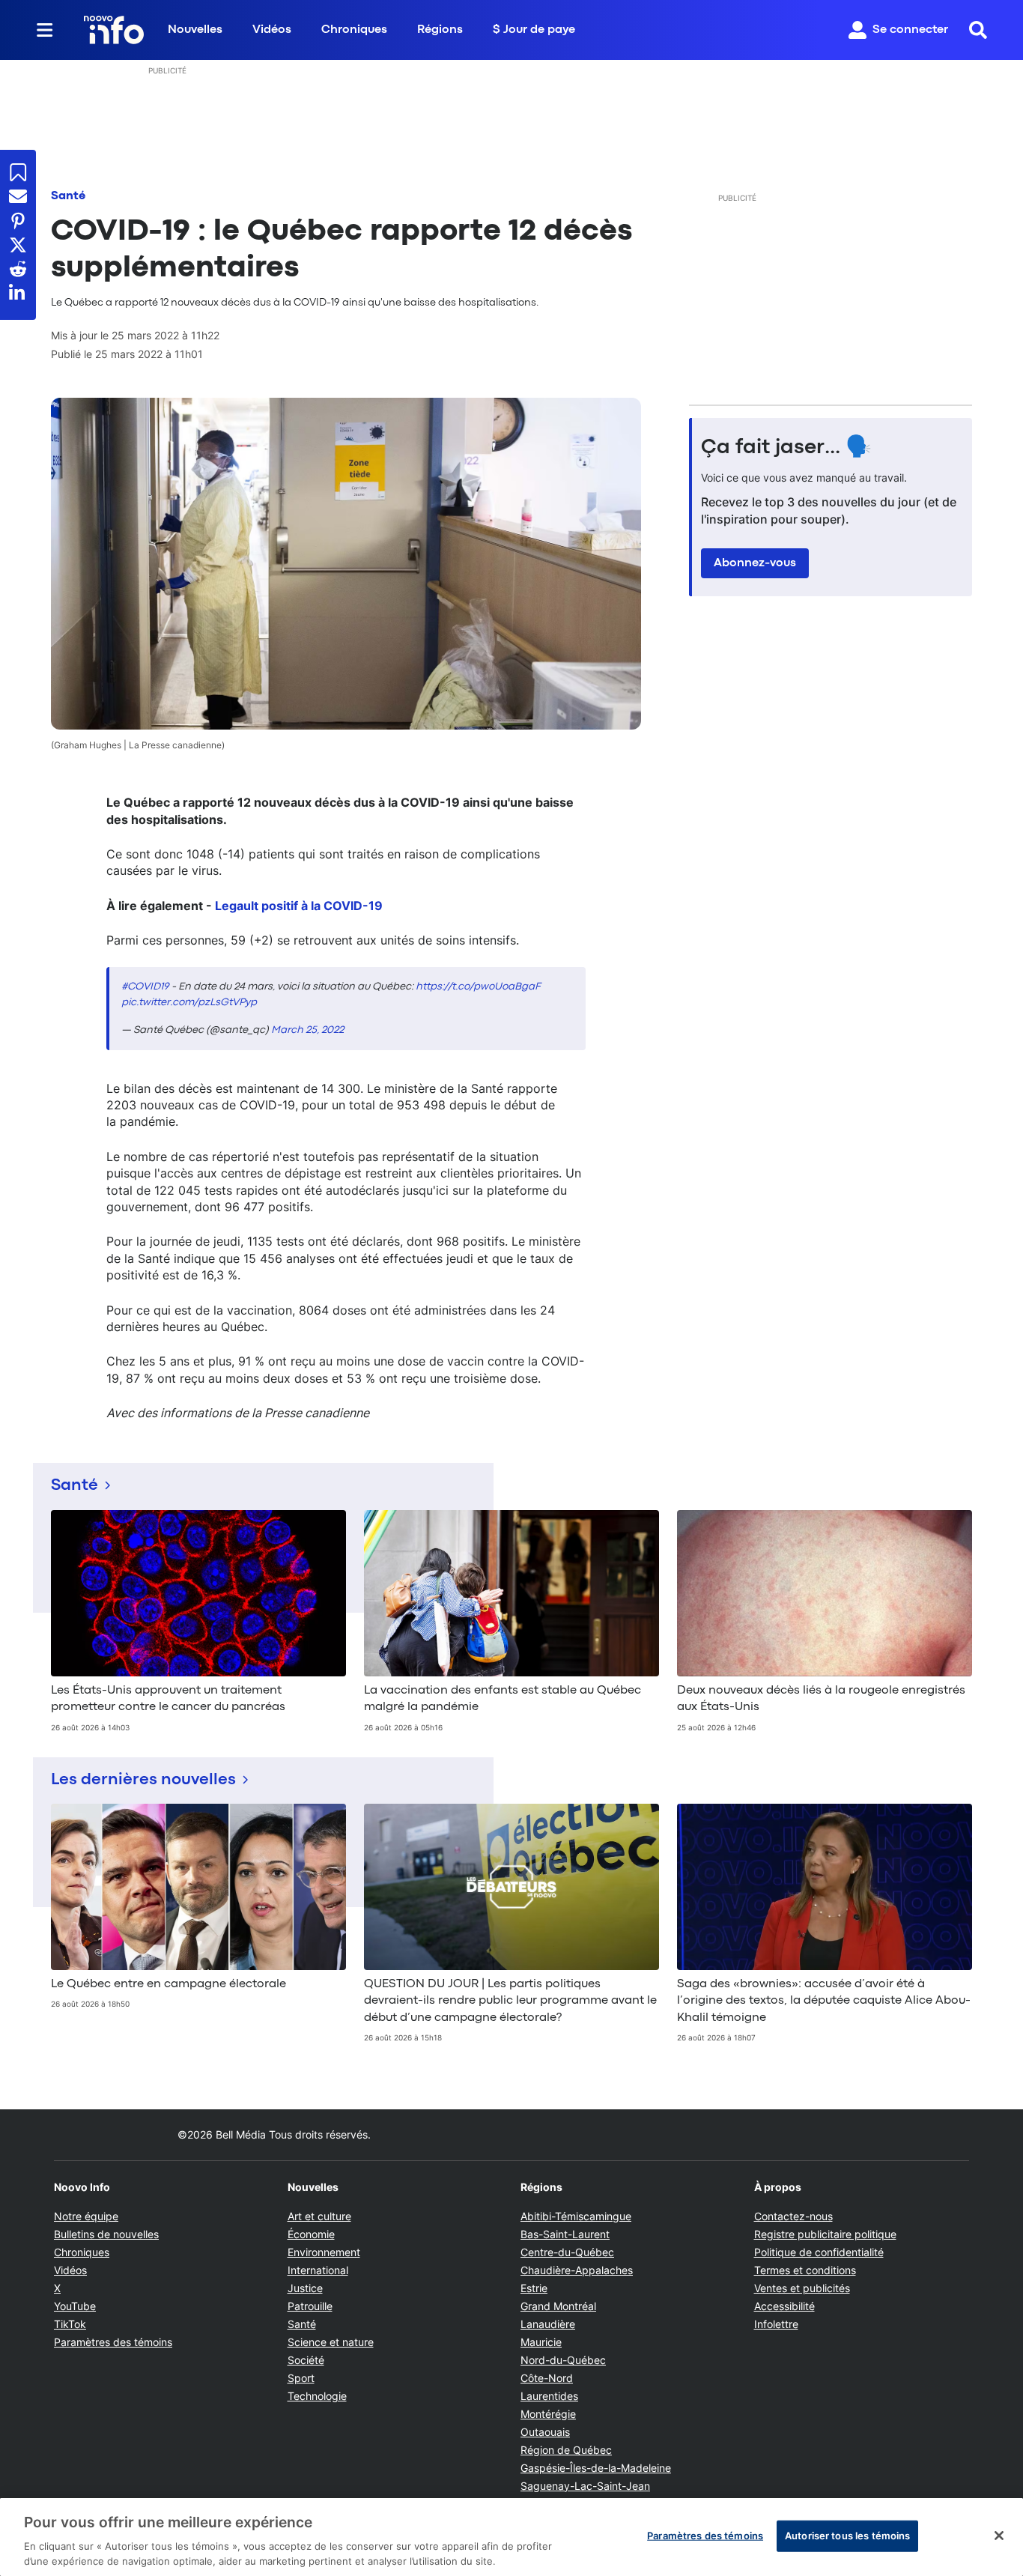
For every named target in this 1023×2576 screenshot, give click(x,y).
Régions (440, 30)
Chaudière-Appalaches (577, 2270)
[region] (511, 2537)
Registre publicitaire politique (825, 2234)
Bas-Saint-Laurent (565, 2234)
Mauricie (541, 2342)
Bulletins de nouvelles (106, 2234)
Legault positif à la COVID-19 (299, 906)
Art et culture (319, 2216)
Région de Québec (566, 2450)
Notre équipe (86, 2216)
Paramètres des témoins (113, 2342)
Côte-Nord (547, 2378)
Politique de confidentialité (819, 2252)
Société (306, 2360)
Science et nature (331, 2342)
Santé (68, 196)
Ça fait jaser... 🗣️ (786, 448)
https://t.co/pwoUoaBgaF (478, 987)
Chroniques (354, 30)
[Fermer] (999, 2536)
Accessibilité (784, 2306)
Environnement (324, 2252)
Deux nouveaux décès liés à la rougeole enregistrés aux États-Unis (821, 1699)
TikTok (70, 2324)
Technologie (317, 2396)
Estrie (534, 2288)
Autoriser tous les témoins (847, 2536)
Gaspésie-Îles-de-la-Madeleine (596, 2468)
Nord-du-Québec (563, 2360)
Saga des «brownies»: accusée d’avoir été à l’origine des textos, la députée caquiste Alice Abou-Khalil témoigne (824, 2001)
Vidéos (272, 30)
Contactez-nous (793, 2216)
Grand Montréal (558, 2306)
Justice (305, 2288)
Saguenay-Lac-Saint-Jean (585, 2486)
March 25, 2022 (307, 1030)
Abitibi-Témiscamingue (576, 2216)
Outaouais (545, 2432)
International (318, 2270)
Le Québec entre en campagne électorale (169, 1984)
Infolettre (776, 2324)
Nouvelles (195, 30)
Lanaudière (548, 2324)
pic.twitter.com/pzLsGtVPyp (189, 1002)
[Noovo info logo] (114, 30)
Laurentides (549, 2396)
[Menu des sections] (45, 30)
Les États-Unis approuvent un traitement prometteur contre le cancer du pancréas (168, 1699)
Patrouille (310, 2306)
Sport (301, 2378)
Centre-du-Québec (567, 2252)
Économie (311, 2234)
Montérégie (548, 2414)
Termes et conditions (805, 2270)
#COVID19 (145, 987)
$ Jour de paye (534, 30)
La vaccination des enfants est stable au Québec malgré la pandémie (503, 1699)
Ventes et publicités (802, 2288)
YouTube (75, 2306)
